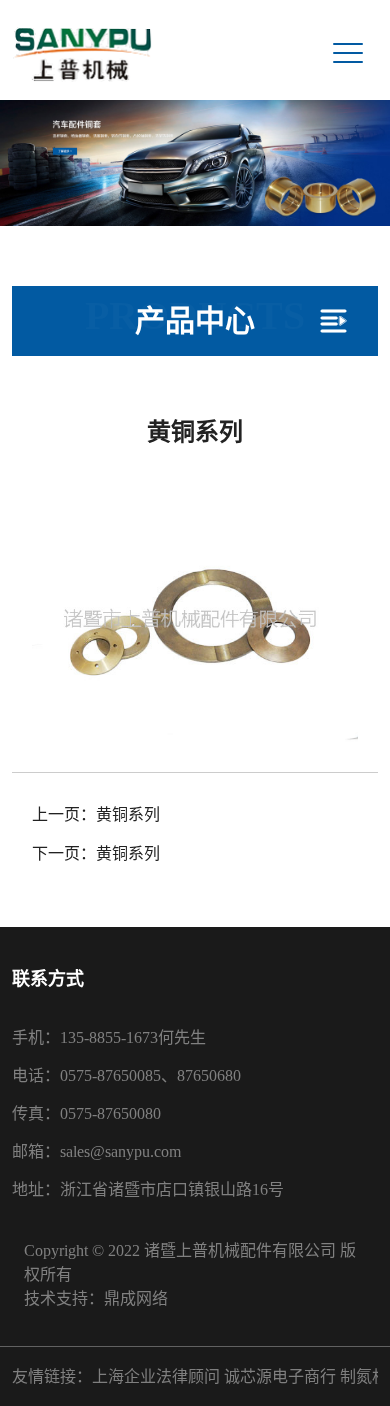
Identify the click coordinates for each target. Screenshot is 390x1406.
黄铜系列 (128, 814)
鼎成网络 (136, 1298)
